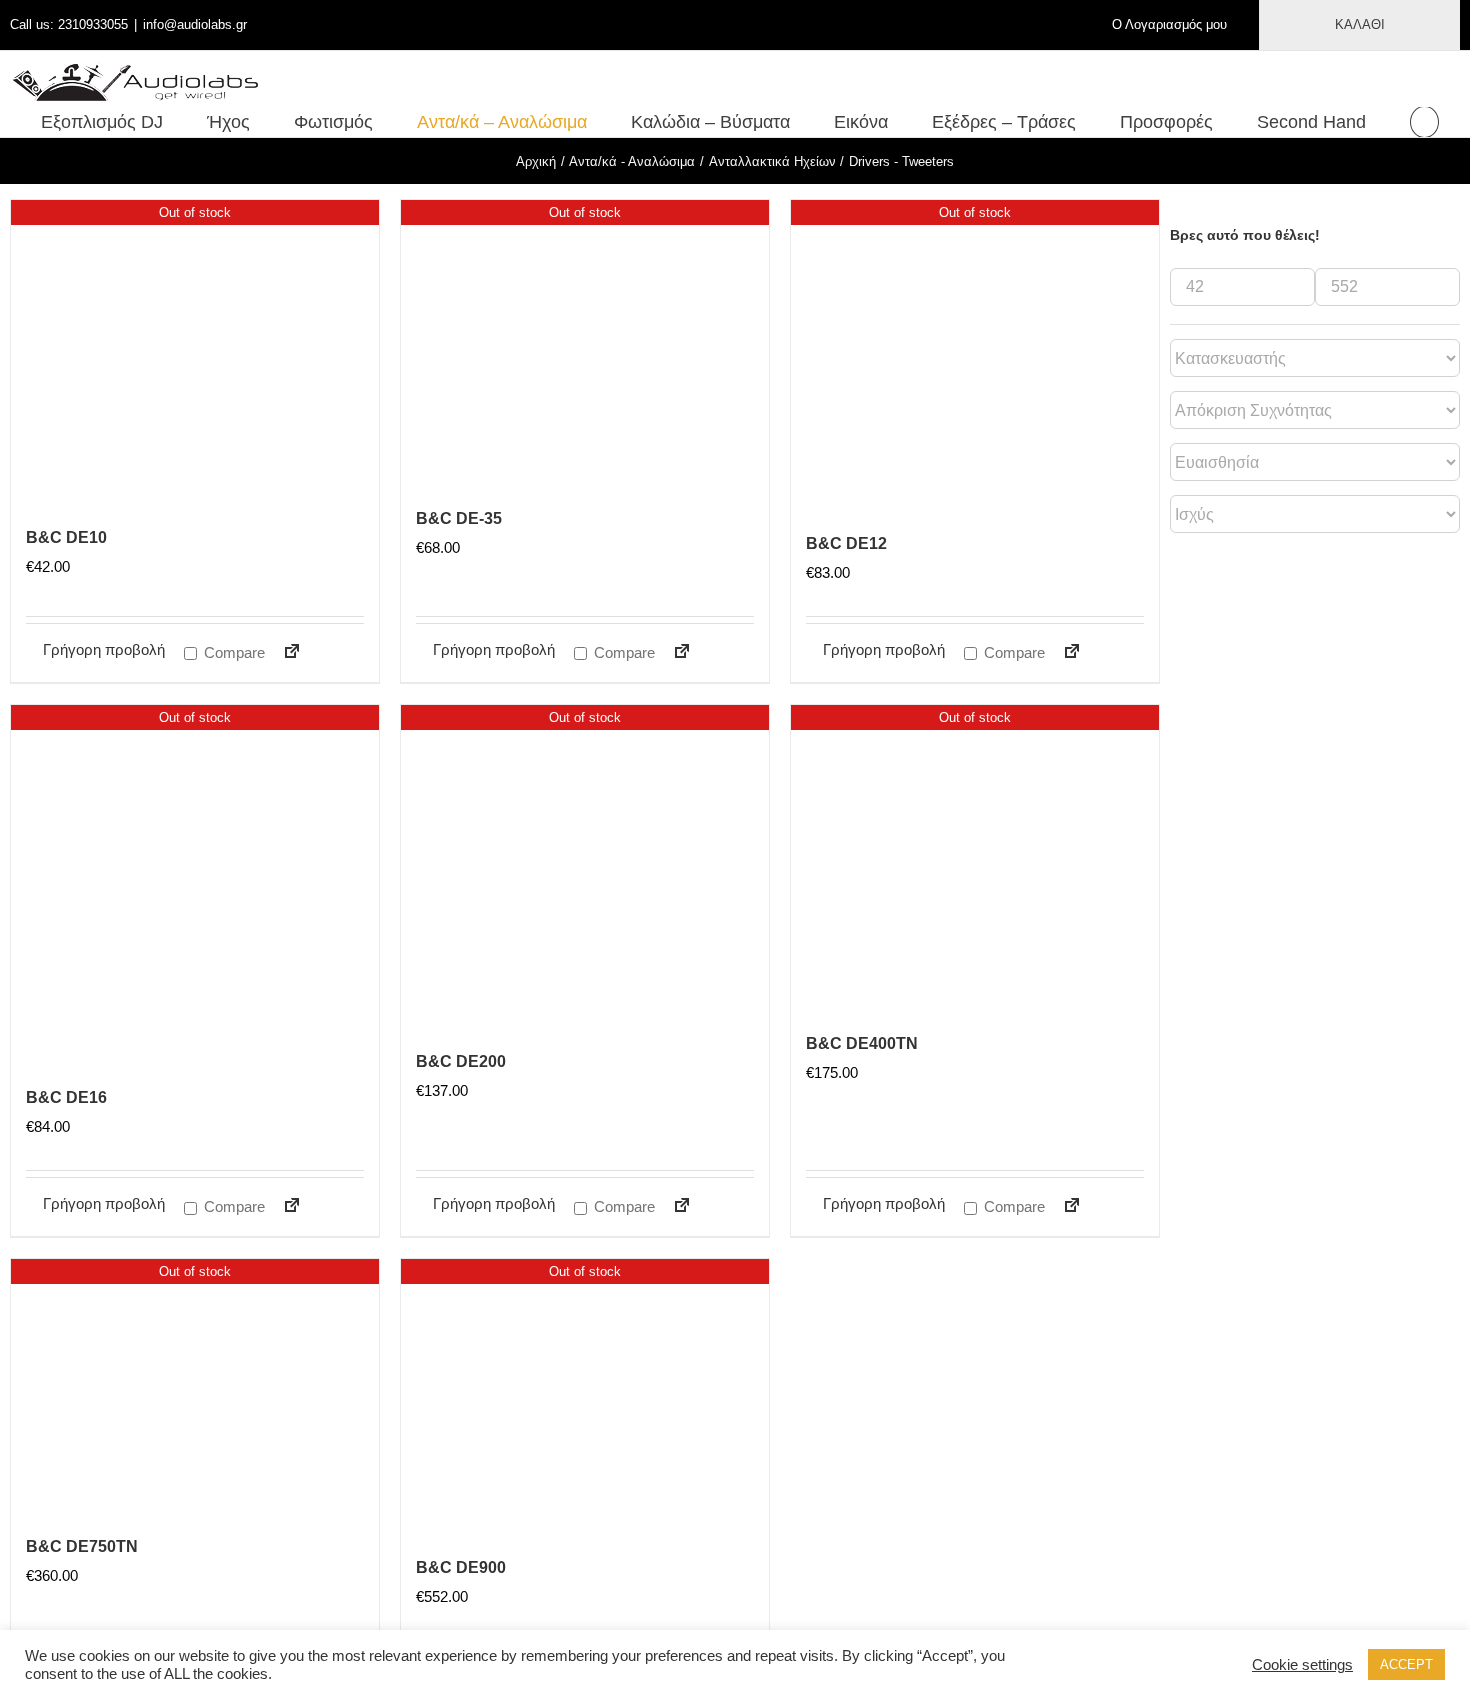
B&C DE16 (66, 1097)
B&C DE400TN (862, 1043)
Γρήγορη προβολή (104, 649)
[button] (1424, 122)
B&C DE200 (461, 1061)
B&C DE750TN (82, 1546)
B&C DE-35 (459, 518)
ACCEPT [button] (1406, 1664)
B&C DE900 (461, 1567)
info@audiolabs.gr (195, 24)
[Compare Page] (283, 654)
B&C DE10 (66, 537)
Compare (232, 652)
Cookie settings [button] (1302, 1665)
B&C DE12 (846, 543)
